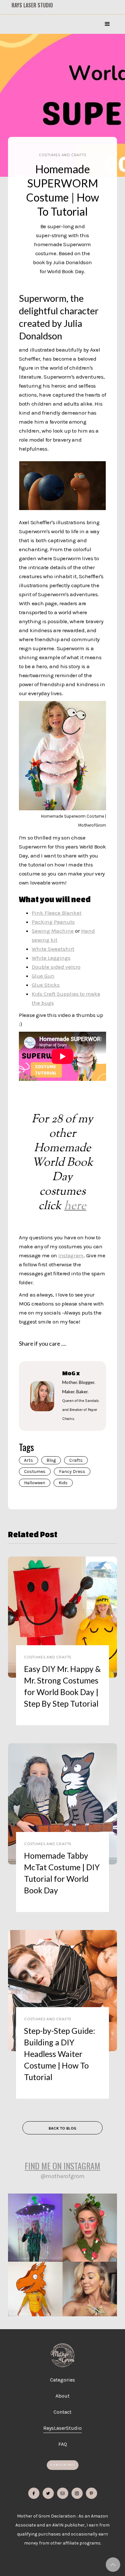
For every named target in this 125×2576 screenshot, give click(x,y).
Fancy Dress (72, 1472)
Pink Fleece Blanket (57, 913)
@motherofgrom (63, 2176)
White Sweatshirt (53, 949)
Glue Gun (43, 976)
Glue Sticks (46, 985)
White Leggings (51, 958)
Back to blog (63, 2128)
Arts (29, 1460)
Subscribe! (63, 2465)
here (75, 1206)
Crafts (76, 1460)
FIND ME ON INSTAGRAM (63, 2166)
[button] (107, 24)
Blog (51, 1460)
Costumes (35, 1472)
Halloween (35, 1483)
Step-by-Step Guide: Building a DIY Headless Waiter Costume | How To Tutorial (60, 2054)
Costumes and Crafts (62, 155)
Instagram (71, 1255)
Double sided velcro (56, 967)
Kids (63, 1483)
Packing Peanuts (53, 922)
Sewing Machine (53, 931)
